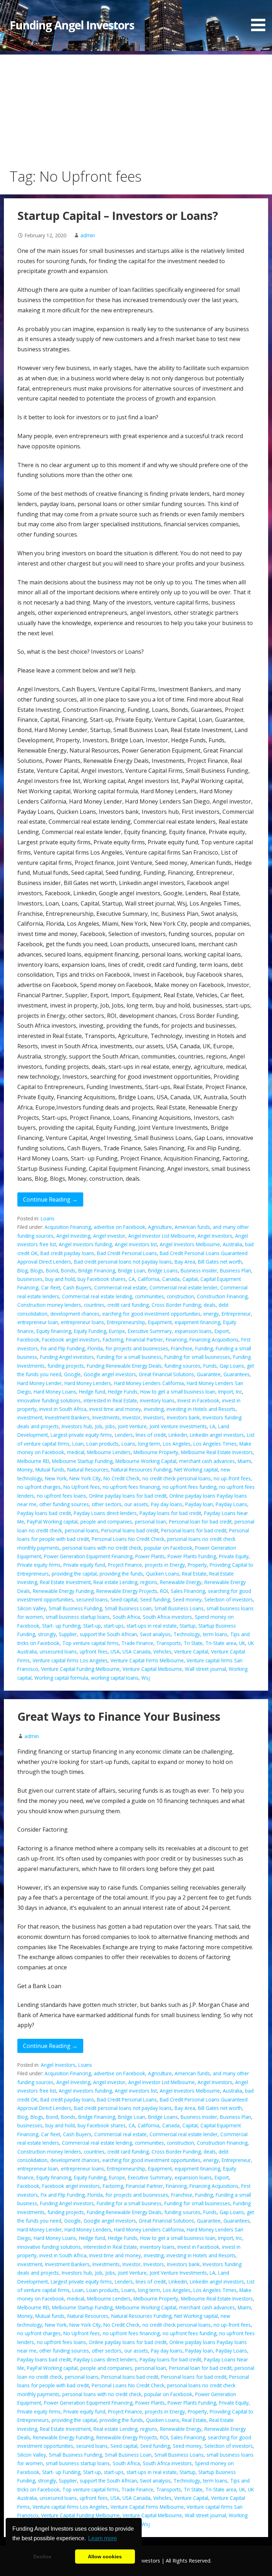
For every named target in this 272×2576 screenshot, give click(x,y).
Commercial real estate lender (183, 1287)
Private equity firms (39, 1565)
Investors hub (77, 1426)
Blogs (37, 1270)
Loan (78, 1444)
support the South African (108, 1634)
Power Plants (150, 1556)
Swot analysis (155, 1634)
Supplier (68, 1634)
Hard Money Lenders (88, 1383)
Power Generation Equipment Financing (88, 1556)
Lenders (124, 1435)
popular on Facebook (168, 1548)
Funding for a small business (129, 1357)
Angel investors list (136, 1244)
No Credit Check (121, 1478)
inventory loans (157, 1400)
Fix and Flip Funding (63, 1348)
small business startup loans (78, 1617)
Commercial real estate (120, 1287)
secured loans (92, 1599)
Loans (48, 1218)
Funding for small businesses (197, 1357)
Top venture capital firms (90, 1643)
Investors (154, 1417)
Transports (169, 1643)
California (149, 1279)
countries (94, 1305)
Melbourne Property (156, 1452)
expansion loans (193, 1331)
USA (115, 1652)
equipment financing (197, 1322)
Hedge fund (92, 1392)
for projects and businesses (137, 1348)
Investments (106, 1417)
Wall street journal (205, 1669)
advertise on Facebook (120, 1227)
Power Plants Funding (192, 1556)
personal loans (82, 1530)
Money (25, 1469)
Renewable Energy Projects (127, 1591)
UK (242, 1643)
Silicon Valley (32, 1608)
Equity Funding (90, 1331)
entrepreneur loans (83, 1322)
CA (132, 1279)
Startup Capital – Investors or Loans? (118, 215)
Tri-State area (221, 1643)
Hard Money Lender (39, 1383)
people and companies (106, 1522)
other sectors (107, 1504)
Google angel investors (110, 1374)
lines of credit (151, 1435)
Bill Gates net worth (220, 1262)
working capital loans (115, 1678)
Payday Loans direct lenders (105, 1513)
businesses (30, 1279)
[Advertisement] (136, 104)
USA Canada (137, 1652)
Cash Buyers (77, 1287)
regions (149, 1582)
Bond (52, 1270)
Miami (244, 1461)
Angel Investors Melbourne (190, 1244)
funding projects (66, 1366)
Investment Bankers (67, 1417)
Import (226, 1392)
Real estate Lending (115, 1582)
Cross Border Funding (176, 1305)
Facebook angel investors (71, 1340)
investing (154, 1409)
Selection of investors (229, 1599)
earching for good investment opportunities (151, 1314)
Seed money (187, 1599)
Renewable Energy (181, 1582)
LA (212, 1426)
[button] (261, 17)
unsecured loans (58, 1652)
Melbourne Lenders (109, 1452)
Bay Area (185, 1262)
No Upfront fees (82, 1487)
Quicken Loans (163, 1574)
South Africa (126, 1617)
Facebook (28, 1340)
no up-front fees (232, 1478)
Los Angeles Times (215, 1444)
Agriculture (160, 1227)
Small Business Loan (128, 1608)
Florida (95, 1348)
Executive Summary (150, 1331)
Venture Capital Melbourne (152, 1669)
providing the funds (121, 1574)
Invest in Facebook (198, 1400)
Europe (117, 1331)
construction (180, 1296)
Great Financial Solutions (166, 1374)
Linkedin (178, 1435)
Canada (171, 1279)
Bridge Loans (163, 1270)
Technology (187, 1634)
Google (72, 1374)
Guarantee (209, 1374)
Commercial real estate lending (97, 1296)
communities (149, 1296)
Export (222, 1331)
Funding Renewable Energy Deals (124, 1366)
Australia (233, 1244)
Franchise (182, 1348)
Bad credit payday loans (67, 1253)
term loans (215, 1634)
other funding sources (64, 1504)
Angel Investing (73, 1236)
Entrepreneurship (126, 1322)
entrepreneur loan (38, 1322)
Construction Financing (222, 1296)
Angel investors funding (85, 1244)
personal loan (151, 1522)
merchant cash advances (207, 1461)
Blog (22, 1270)
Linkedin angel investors (217, 1435)
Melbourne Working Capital (146, 1461)
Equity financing (54, 1331)
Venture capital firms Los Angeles (70, 1660)
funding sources (182, 1366)
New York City (85, 1478)
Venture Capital (191, 1652)
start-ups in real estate (152, 1626)
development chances (75, 1314)
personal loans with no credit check (102, 1548)
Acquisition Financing (68, 1227)
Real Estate (194, 1574)
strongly (47, 1634)
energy (211, 1314)
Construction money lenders (49, 1305)
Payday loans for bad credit (170, 1513)
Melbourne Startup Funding (82, 1461)
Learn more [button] (103, 2538)
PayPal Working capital (52, 1522)
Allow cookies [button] (105, 2557)
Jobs (110, 1426)
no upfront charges (39, 1487)
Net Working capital (196, 1469)
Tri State (193, 1643)
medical (76, 1452)
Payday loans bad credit (44, 1513)
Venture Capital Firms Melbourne (147, 1660)
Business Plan (236, 1270)
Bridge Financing (97, 1270)
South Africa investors (167, 1617)
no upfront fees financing (131, 1487)
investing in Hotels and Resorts (201, 1409)
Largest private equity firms (81, 1435)
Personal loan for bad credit (200, 1522)
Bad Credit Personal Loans (127, 1253)
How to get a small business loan (178, 1392)
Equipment (160, 1322)
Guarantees (237, 1374)
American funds (192, 1227)
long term (149, 1444)
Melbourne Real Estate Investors (217, 1452)
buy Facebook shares (102, 1279)
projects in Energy (165, 1565)
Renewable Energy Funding (63, 1591)
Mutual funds (50, 1469)
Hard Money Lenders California (149, 1383)
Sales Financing (188, 1591)
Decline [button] (42, 2557)
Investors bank (183, 1417)
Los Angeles (177, 1444)
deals (210, 1305)
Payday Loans (231, 1504)
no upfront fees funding (189, 1487)
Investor (132, 1417)
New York (56, 1478)
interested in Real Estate (110, 1400)
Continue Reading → (50, 1199)
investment (30, 1417)
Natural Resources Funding (141, 1469)
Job (99, 1426)
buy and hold (60, 1279)
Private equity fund (84, 1565)
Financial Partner (144, 1340)
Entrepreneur (236, 1314)
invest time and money (115, 1409)
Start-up (92, 1626)
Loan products (103, 1444)
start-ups (114, 1626)
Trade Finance (137, 1643)
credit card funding (128, 1305)
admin (88, 235)
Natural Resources (88, 1469)
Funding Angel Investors (72, 25)
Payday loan (199, 1504)
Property (197, 1565)
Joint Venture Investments (178, 1426)
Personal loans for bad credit (194, 1530)
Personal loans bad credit (130, 1530)
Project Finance (125, 1565)
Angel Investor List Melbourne (161, 1236)
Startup (188, 1626)
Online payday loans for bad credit (128, 1496)
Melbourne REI (33, 1461)
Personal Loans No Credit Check (128, 1539)
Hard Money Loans (55, 1392)
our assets (136, 1504)
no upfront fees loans (61, 1496)
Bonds (68, 1270)
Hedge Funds (123, 1392)
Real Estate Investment (65, 1582)
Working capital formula (61, 1678)
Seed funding (155, 1599)
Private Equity (234, 1556)
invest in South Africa (63, 1409)
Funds (210, 1366)
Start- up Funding (61, 1626)
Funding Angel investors (67, 1357)
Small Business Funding (75, 1608)
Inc (239, 1392)
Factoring (113, 1340)
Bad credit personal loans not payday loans (123, 1262)
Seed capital (124, 1599)
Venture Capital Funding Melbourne (80, 1669)
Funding (204, 1348)
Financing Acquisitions (214, 1340)
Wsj (146, 1678)
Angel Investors (215, 1236)
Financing (176, 1340)
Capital (190, 1279)
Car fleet (51, 1287)
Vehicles (162, 1652)
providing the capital (74, 1574)
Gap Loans (232, 1366)
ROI (164, 1591)
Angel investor (109, 1236)
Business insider (199, 1270)
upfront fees (94, 1652)
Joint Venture (132, 1426)
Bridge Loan (132, 1270)
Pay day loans (167, 1504)
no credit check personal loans (177, 1478)
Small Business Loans (179, 1608)
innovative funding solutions (49, 1400)
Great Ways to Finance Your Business (119, 1716)
